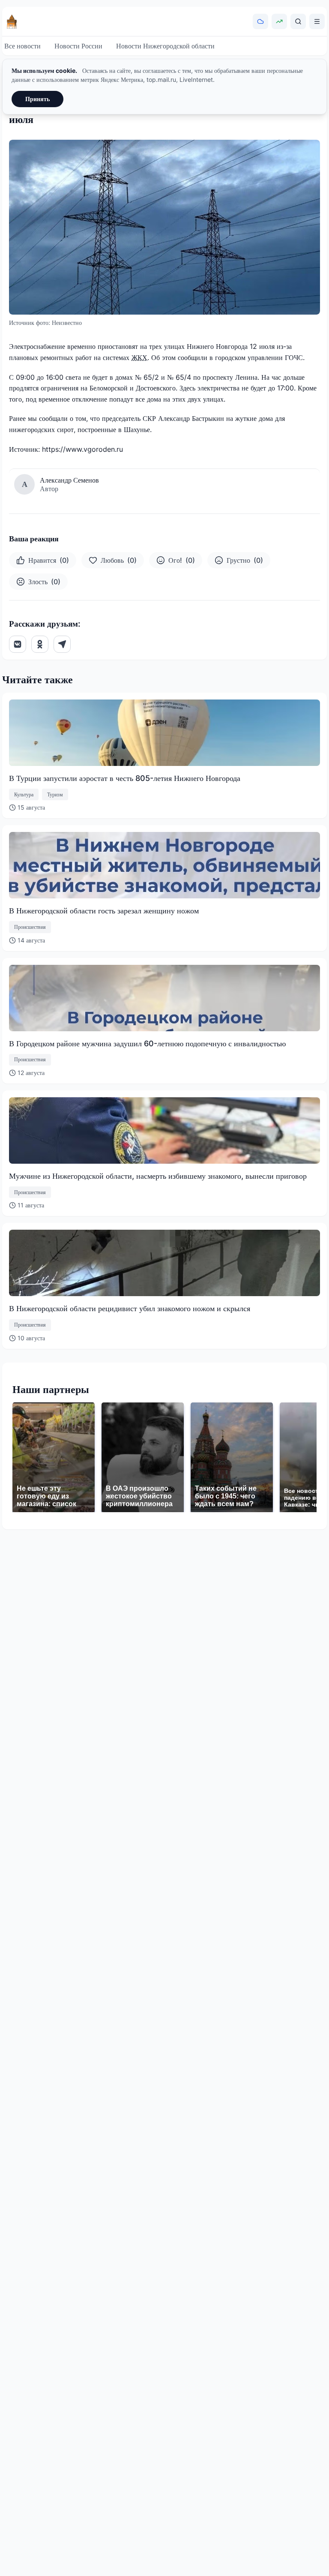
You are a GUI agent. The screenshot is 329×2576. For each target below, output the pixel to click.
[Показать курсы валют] (279, 21)
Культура (24, 794)
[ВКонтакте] (18, 644)
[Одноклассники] (40, 644)
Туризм (55, 794)
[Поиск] (298, 21)
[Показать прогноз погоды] (260, 21)
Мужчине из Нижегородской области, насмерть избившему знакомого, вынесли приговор (158, 1176)
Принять (37, 99)
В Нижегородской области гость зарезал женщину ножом (104, 911)
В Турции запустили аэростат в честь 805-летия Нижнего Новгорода (125, 778)
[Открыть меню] (317, 21)
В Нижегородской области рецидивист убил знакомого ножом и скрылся (130, 1308)
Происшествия (30, 927)
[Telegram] (62, 644)
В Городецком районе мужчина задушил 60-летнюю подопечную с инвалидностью (147, 1043)
